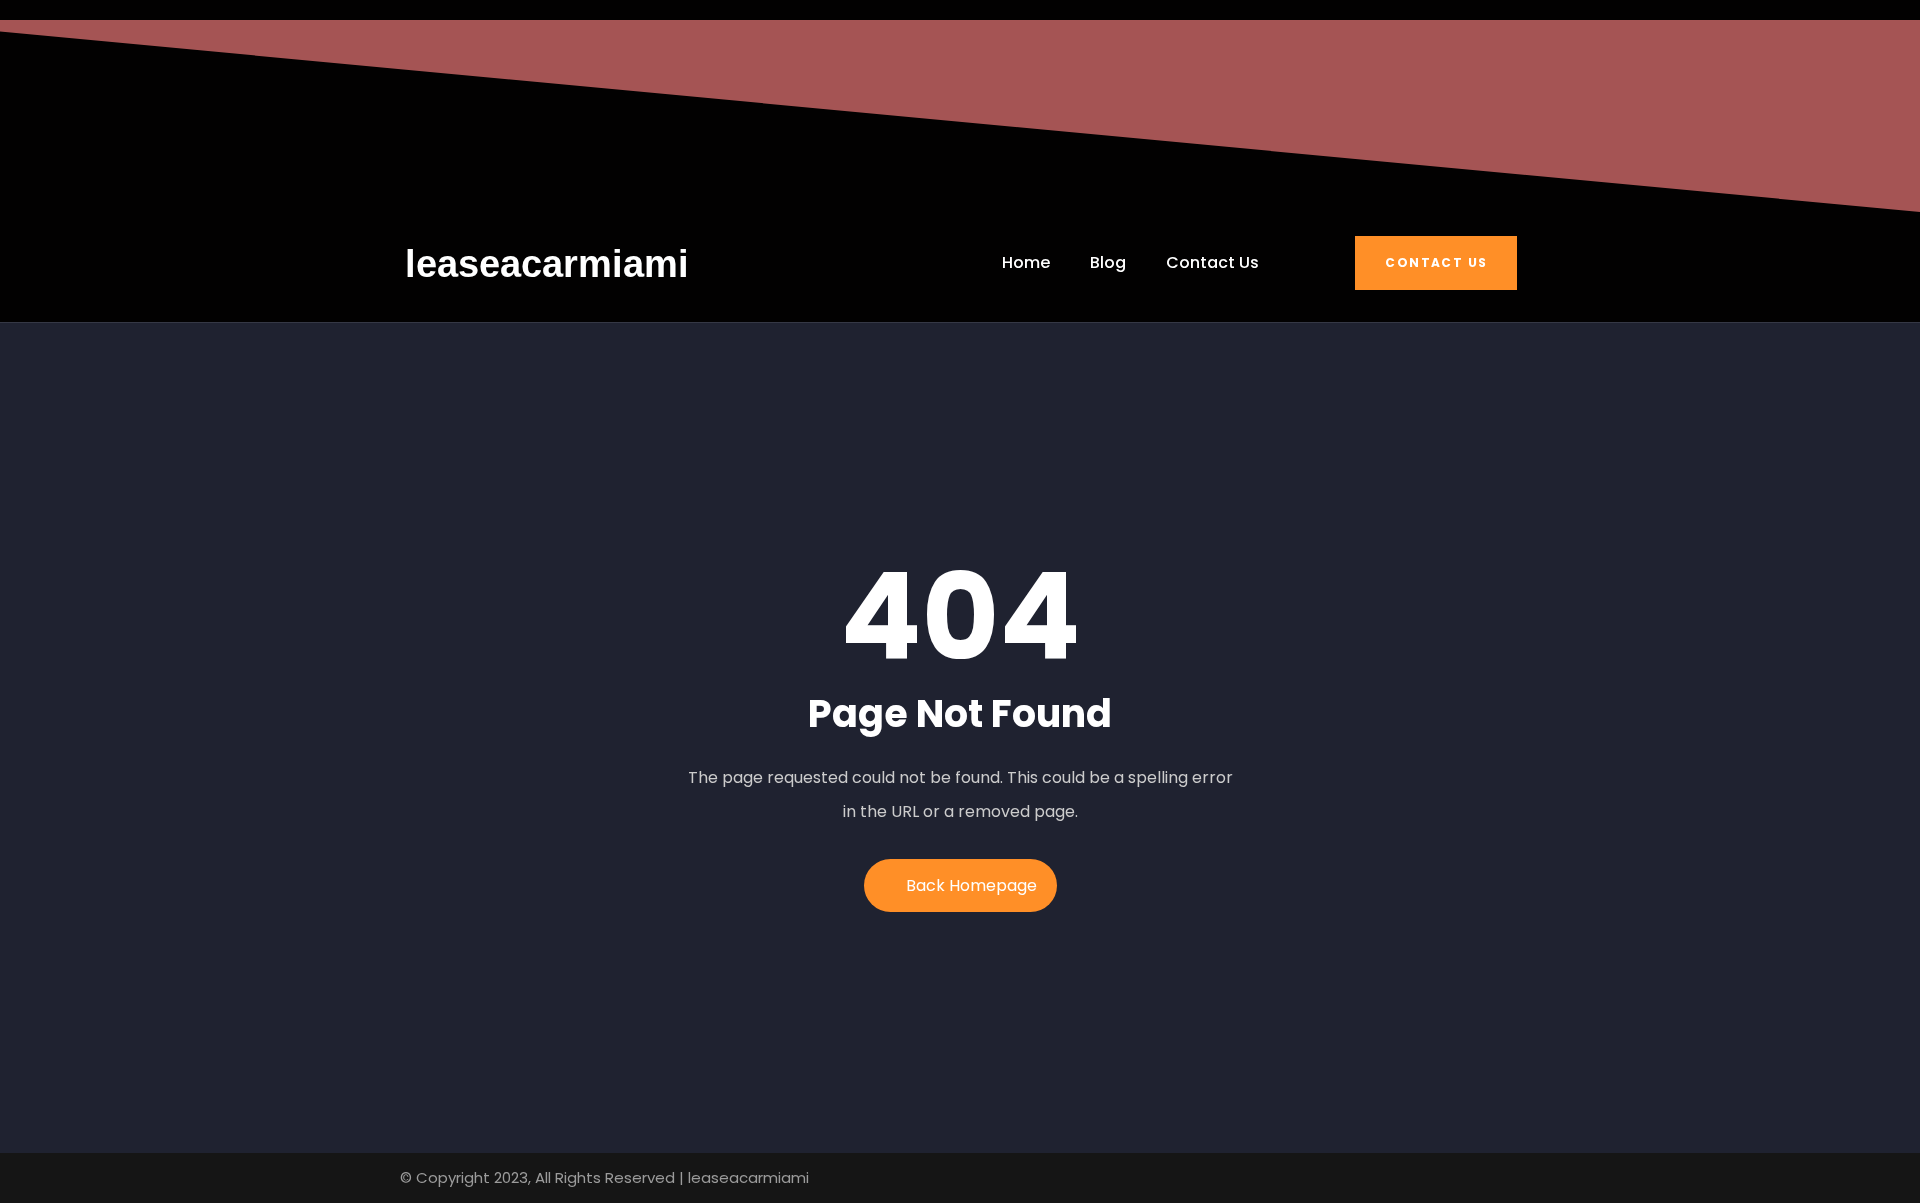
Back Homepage (971, 885)
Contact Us (1436, 262)
